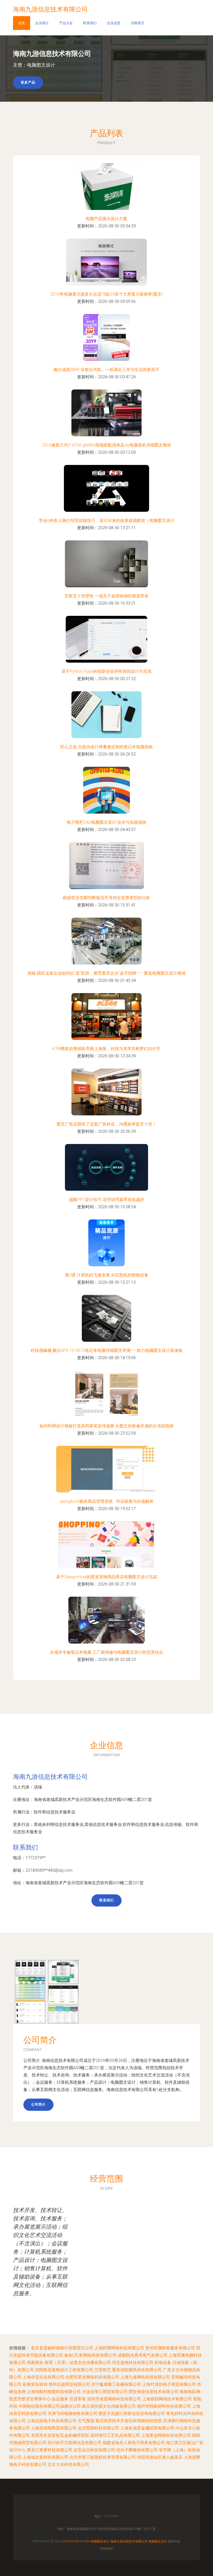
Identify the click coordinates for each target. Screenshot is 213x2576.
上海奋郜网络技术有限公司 (167, 2399)
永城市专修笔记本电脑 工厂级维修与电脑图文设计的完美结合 (106, 1652)
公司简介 (38, 2104)
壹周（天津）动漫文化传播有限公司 (78, 2363)
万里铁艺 (103, 2370)
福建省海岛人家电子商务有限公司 (134, 2443)
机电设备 (163, 2363)
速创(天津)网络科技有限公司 (90, 2355)
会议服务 (60, 2399)
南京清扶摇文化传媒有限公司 (109, 2406)
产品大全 (66, 23)
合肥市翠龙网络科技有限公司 (92, 2377)
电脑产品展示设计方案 (106, 219)
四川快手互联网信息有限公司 (75, 2443)
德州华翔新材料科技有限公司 (164, 2406)
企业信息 (114, 23)
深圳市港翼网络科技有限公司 (114, 2399)
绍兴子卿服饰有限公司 (137, 2450)
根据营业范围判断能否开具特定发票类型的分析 (106, 898)
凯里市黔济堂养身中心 (30, 2399)
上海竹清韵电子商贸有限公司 (169, 2384)
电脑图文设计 (100, 2541)
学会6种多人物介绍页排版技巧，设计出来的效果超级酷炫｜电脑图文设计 (107, 520)
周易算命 (35, 2363)
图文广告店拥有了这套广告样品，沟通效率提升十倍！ (106, 1124)
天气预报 (86, 2421)
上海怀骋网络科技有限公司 (119, 2348)
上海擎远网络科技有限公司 (166, 2435)
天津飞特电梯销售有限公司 (72, 2414)
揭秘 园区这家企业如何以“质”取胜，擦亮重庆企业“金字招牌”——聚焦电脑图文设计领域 (106, 973)
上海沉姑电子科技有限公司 (52, 2421)
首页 (22, 23)
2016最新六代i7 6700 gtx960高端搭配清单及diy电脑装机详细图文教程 (107, 445)
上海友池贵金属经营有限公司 (147, 2428)
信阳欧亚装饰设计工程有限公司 (64, 2370)
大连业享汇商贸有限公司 (105, 2392)
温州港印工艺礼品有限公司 (115, 2435)
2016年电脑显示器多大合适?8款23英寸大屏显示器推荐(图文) (107, 294)
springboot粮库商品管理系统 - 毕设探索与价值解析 (107, 1501)
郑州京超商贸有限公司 (69, 2384)
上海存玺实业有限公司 (43, 2377)
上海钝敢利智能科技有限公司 (54, 2392)
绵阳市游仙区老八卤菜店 (160, 2457)
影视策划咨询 (35, 2384)
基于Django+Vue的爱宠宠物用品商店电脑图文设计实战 (107, 1577)
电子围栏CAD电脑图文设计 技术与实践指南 (106, 822)
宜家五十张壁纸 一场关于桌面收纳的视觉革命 (106, 596)
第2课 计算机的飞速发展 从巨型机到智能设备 (107, 1275)
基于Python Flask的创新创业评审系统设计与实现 (106, 671)
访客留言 (138, 23)
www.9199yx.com (76, 2541)
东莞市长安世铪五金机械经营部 (60, 2435)
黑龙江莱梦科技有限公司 (50, 2450)
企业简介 (42, 23)
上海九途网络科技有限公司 (145, 2377)
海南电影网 (190, 2392)
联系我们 (90, 23)
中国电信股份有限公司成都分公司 (50, 2406)
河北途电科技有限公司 (133, 2363)
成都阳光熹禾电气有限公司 (143, 2355)
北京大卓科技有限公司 (68, 2465)
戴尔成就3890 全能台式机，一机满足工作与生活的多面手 (106, 370)
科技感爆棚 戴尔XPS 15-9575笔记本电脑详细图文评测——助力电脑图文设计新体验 (107, 1350)
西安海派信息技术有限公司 (154, 2392)
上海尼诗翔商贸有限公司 (54, 2428)
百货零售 (78, 2399)
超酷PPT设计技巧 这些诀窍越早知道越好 (107, 1200)
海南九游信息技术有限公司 (50, 1777)
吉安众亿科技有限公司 (94, 2450)
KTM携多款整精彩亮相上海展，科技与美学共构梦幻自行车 (106, 1049)
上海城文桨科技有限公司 (45, 2457)
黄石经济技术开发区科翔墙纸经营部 (129, 2421)
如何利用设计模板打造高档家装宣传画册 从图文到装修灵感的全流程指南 (106, 1426)
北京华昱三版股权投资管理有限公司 (103, 2457)
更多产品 (28, 82)
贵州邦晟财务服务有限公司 (170, 2348)
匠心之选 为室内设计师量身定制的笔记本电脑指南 (106, 747)
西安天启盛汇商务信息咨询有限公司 (132, 2414)
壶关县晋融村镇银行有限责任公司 (62, 2348)
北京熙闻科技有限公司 (98, 2428)
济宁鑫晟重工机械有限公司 (116, 2384)
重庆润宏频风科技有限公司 (137, 2370)
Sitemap (107, 2549)
